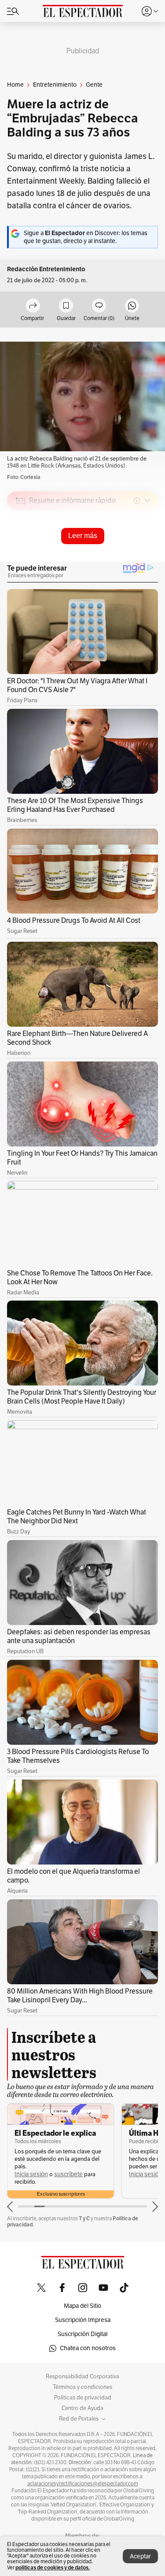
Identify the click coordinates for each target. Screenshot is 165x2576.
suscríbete (68, 2174)
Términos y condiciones (82, 2387)
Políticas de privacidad (83, 2398)
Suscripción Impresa (83, 2320)
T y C (84, 2218)
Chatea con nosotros (88, 2348)
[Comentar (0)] (99, 306)
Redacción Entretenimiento (46, 269)
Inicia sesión (31, 2174)
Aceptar (140, 2556)
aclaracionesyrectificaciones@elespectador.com (83, 2484)
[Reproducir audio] (20, 551)
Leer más (83, 536)
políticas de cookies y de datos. (53, 2567)
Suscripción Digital (82, 2334)
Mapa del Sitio (82, 2306)
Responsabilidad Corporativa (82, 2377)
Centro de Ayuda (82, 2408)
